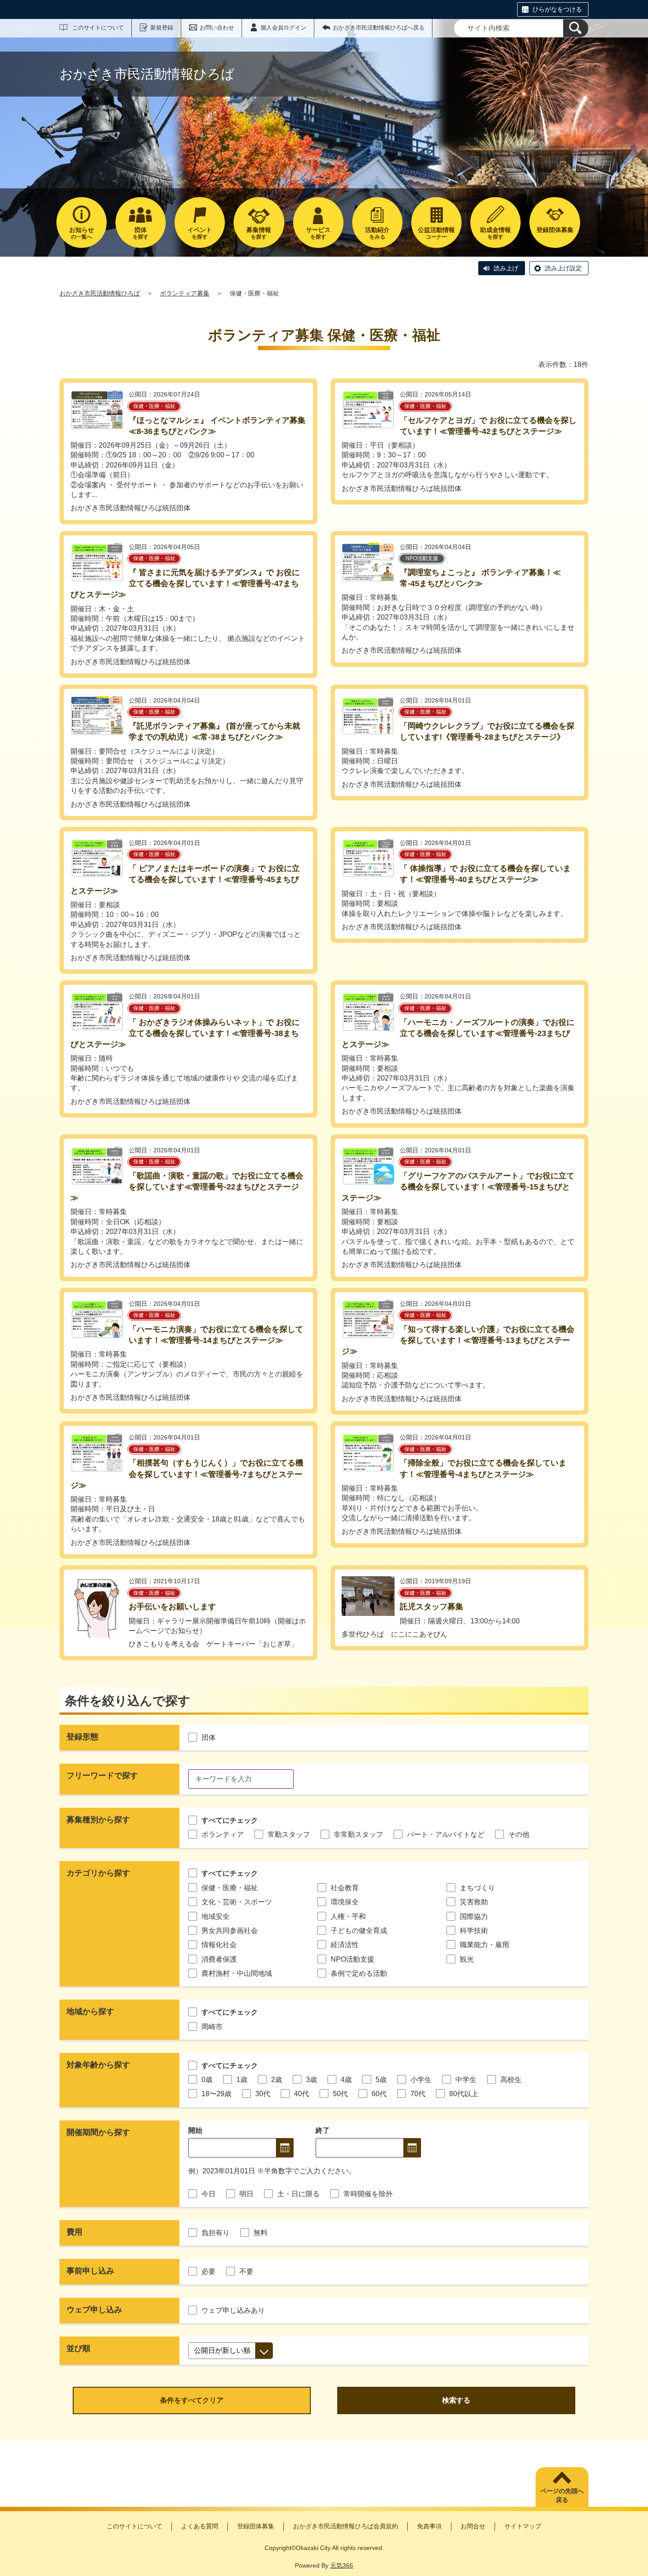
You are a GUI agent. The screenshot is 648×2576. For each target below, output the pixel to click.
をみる (377, 233)
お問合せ (473, 2526)
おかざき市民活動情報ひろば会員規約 (346, 2526)
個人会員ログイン (283, 28)
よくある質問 (200, 2526)
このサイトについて (98, 28)
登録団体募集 (256, 2526)
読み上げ (506, 268)
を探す (141, 233)
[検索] (576, 28)
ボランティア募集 (185, 293)
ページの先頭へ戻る (562, 2495)
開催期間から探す (98, 2132)
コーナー (436, 233)
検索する (456, 2400)
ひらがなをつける (557, 9)
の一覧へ (82, 233)
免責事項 (429, 2526)
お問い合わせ (217, 28)
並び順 (78, 2348)
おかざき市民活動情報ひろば (100, 293)
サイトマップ (523, 2526)
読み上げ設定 (563, 268)
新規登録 (162, 28)
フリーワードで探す (102, 1776)
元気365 (342, 2565)
